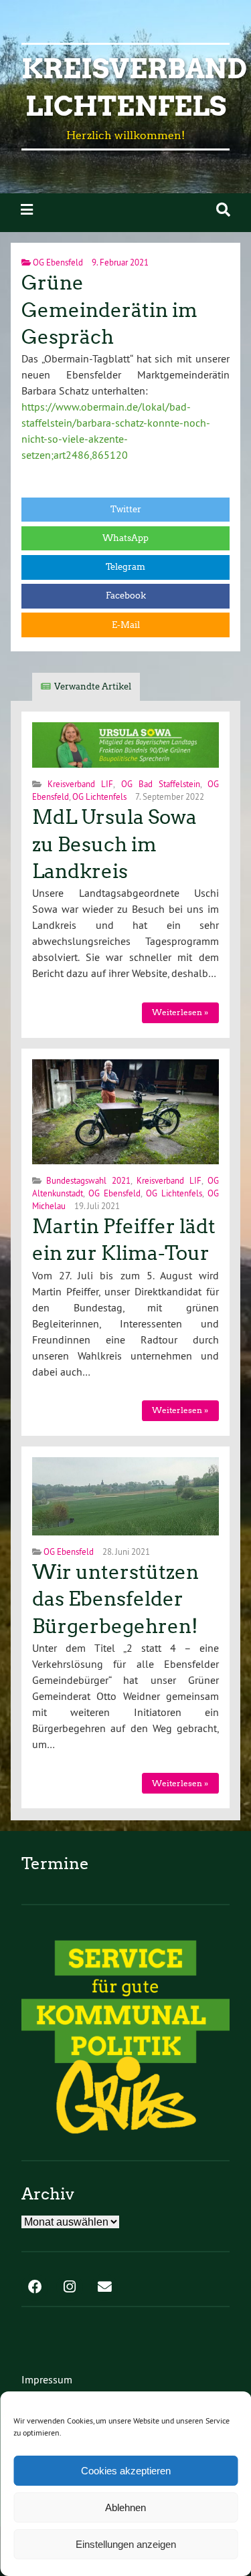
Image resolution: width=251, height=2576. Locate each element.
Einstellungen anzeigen (126, 2544)
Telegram (125, 567)
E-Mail (126, 625)
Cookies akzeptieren (126, 2471)
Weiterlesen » (180, 1012)
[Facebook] (35, 2288)
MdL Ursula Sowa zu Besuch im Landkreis (114, 844)
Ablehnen (125, 2507)
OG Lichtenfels (99, 796)
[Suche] (223, 210)
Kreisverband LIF (80, 784)
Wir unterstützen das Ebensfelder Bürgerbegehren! (115, 1599)
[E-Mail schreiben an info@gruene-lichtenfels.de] (104, 2288)
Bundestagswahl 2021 (88, 1180)
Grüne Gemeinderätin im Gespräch (109, 310)
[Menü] (27, 210)
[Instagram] (70, 2288)
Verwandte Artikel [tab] (93, 686)
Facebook (126, 596)
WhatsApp (125, 538)
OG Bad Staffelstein (161, 784)
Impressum (47, 2379)
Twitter (126, 509)
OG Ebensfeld (58, 262)
